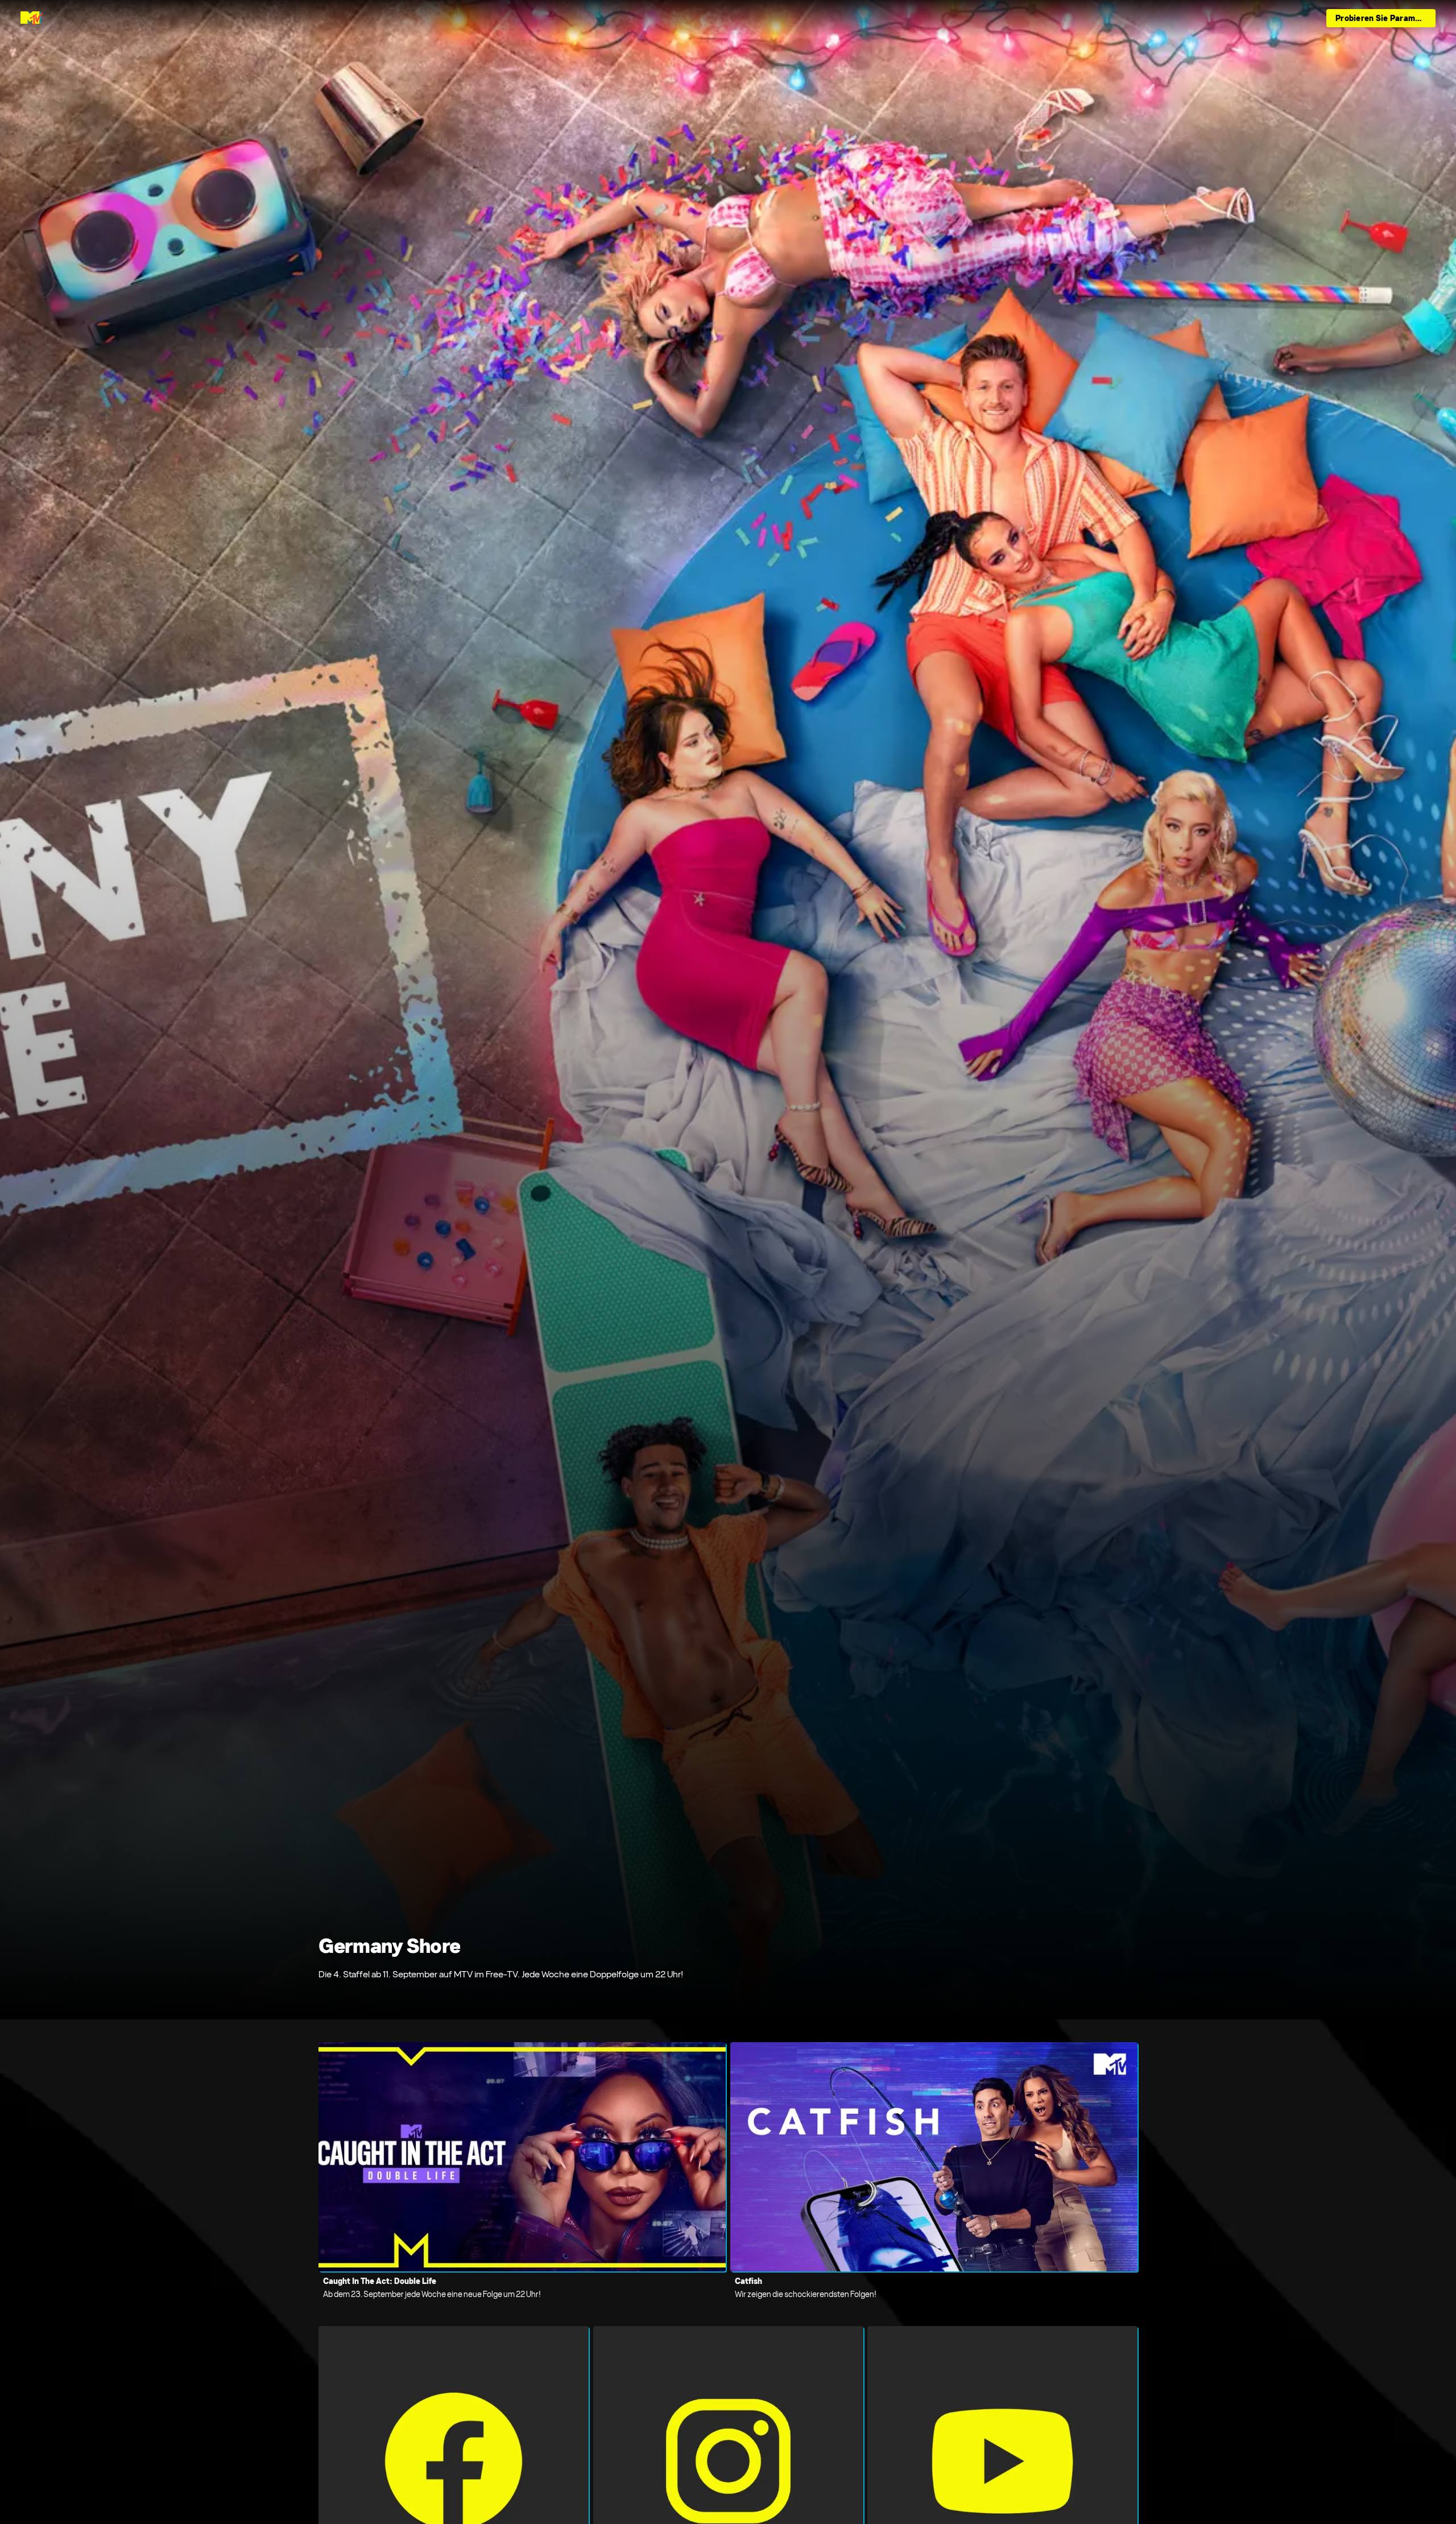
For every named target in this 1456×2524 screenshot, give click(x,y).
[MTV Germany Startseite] (32, 18)
